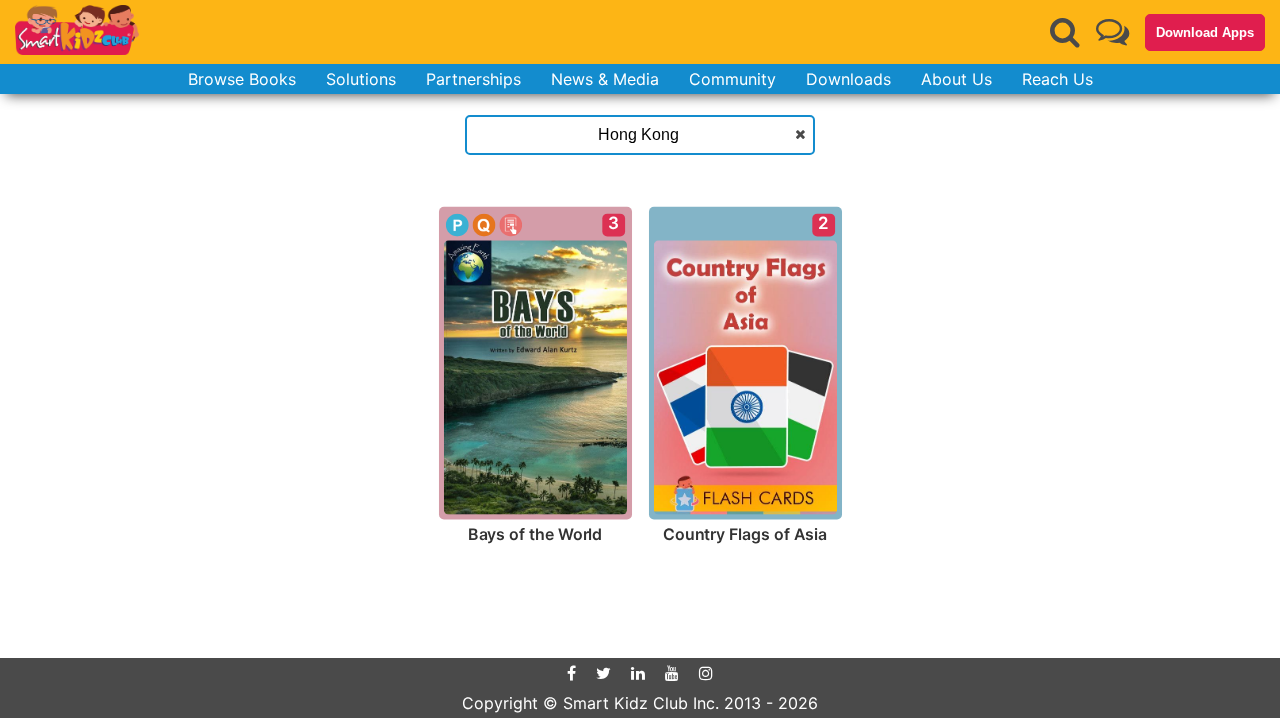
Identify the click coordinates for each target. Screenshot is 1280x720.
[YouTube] (672, 673)
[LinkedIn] (638, 673)
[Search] (1065, 32)
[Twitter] (603, 673)
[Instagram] (706, 673)
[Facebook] (571, 673)
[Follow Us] (1112, 31)
